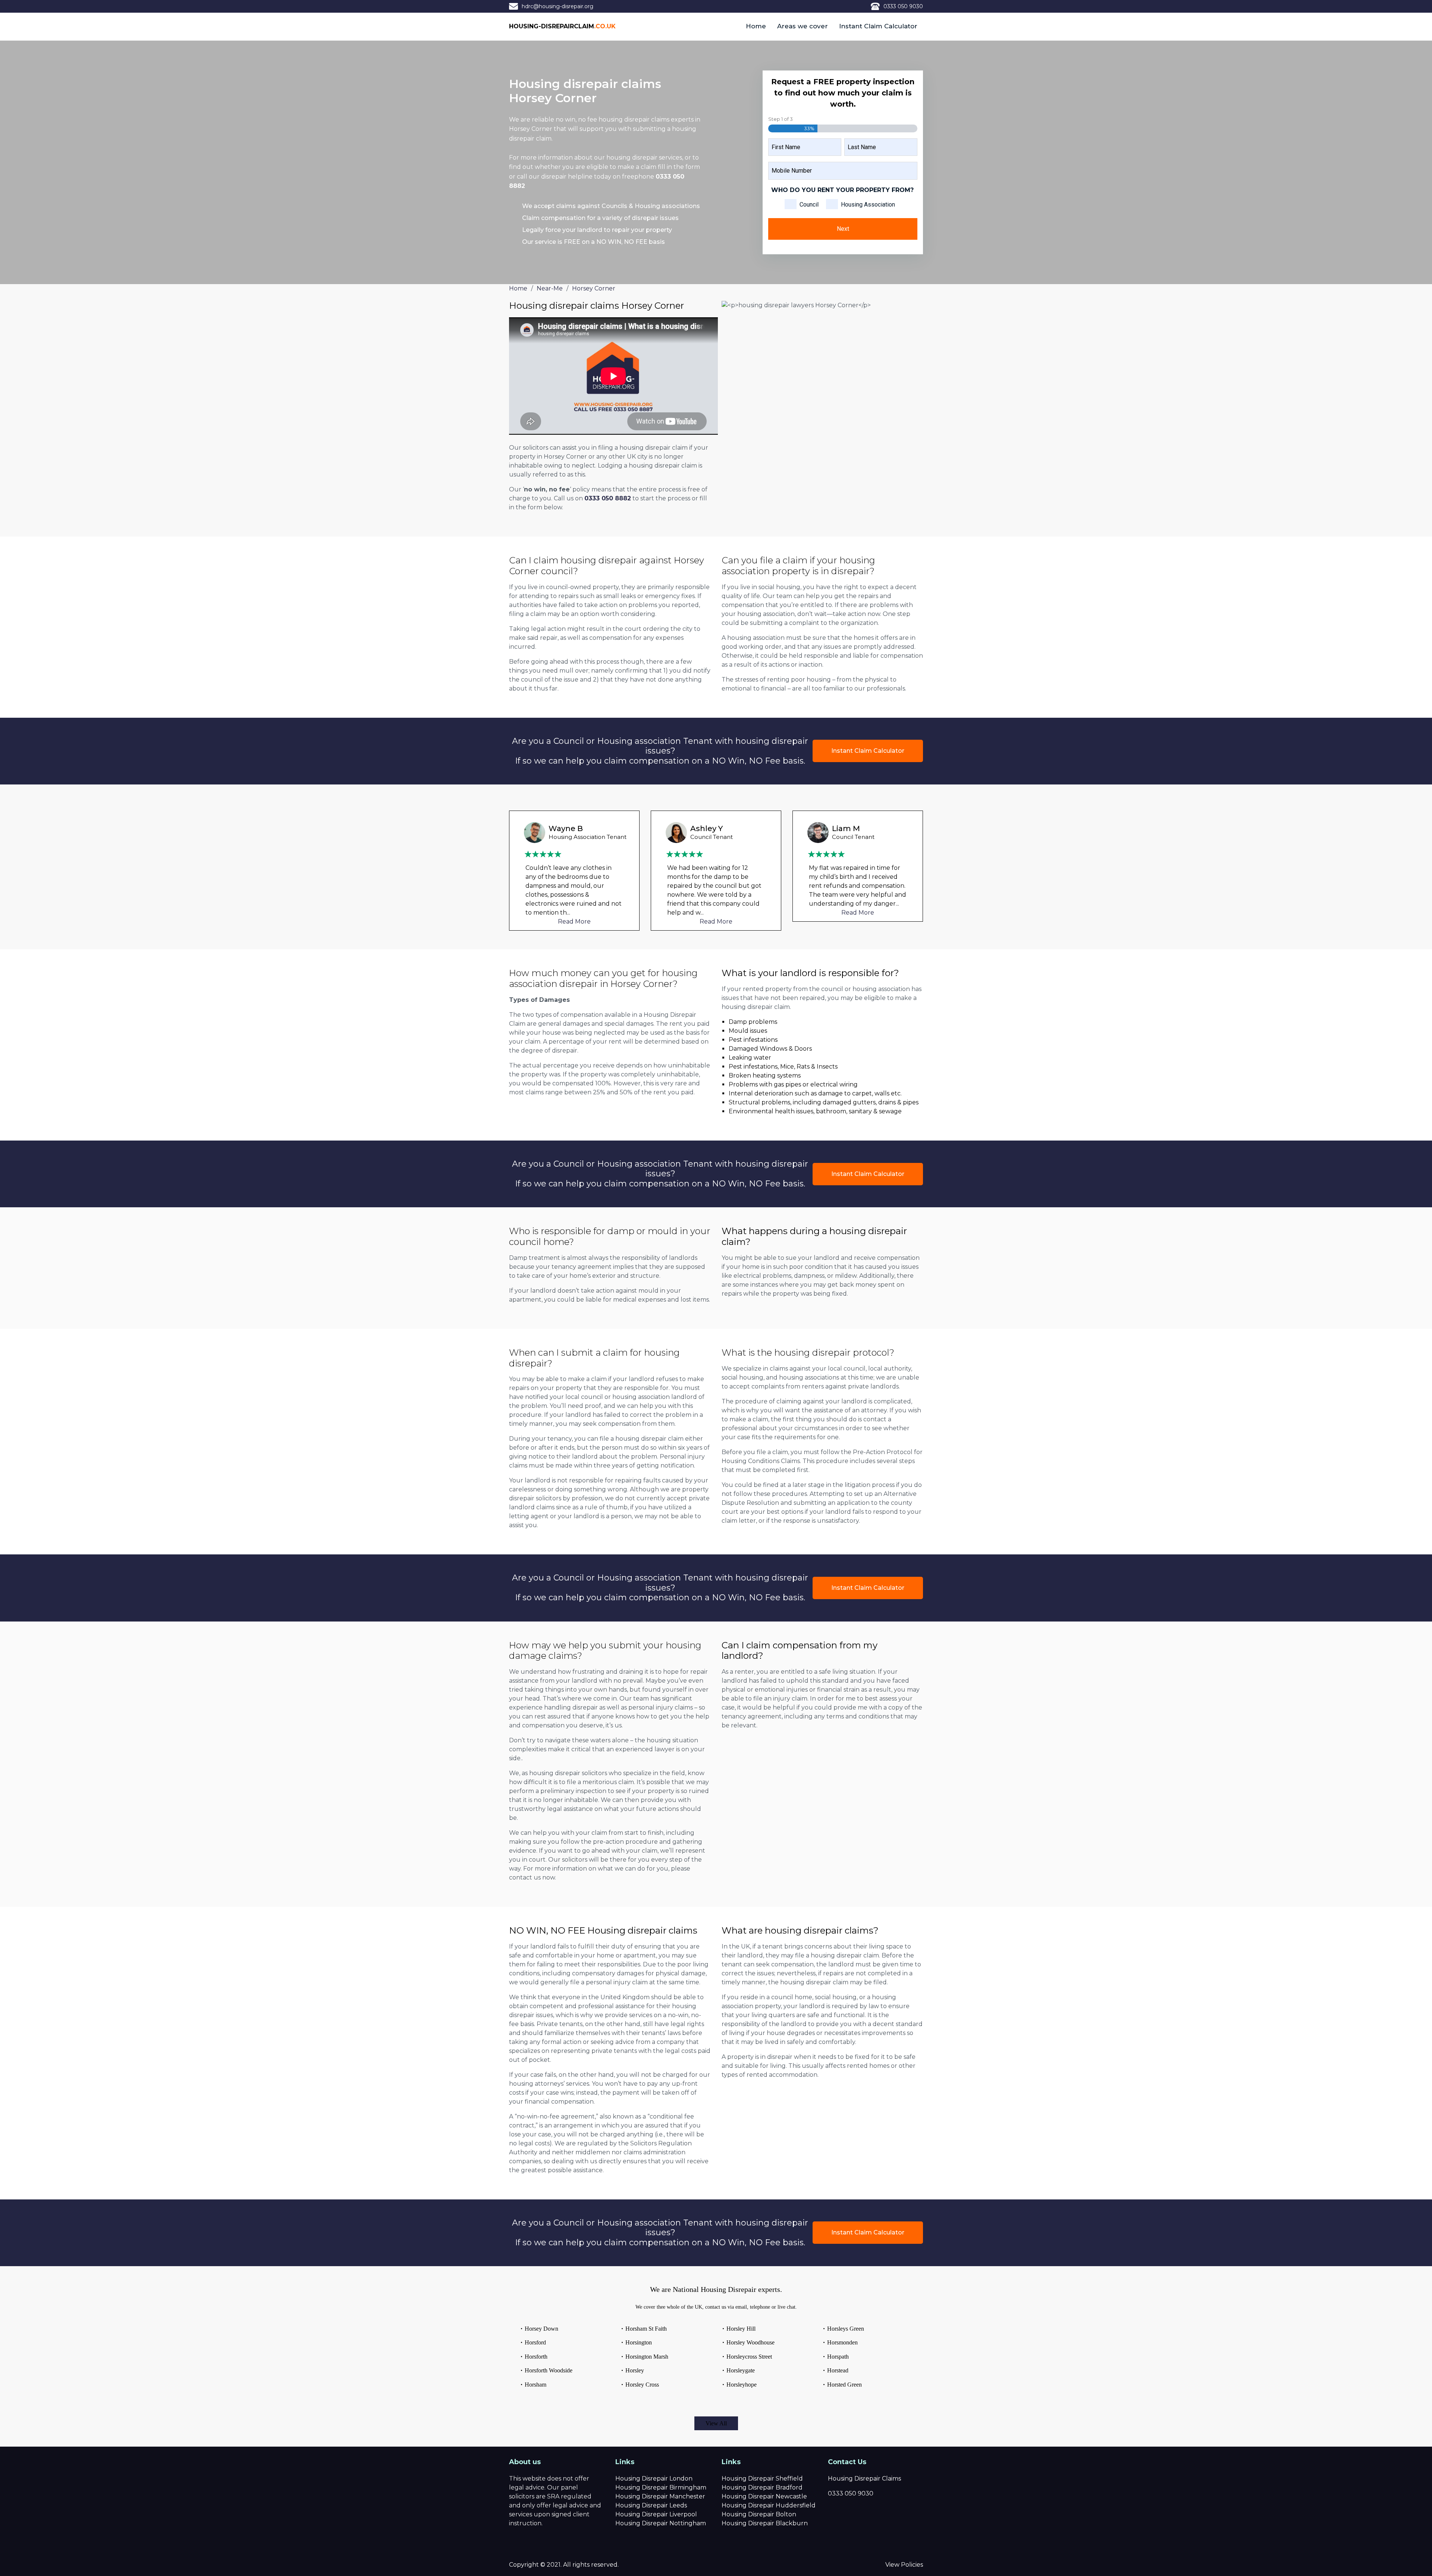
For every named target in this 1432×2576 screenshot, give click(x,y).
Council (809, 205)
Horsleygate (741, 2370)
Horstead (838, 2370)
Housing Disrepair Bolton (759, 2514)
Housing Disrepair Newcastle (764, 2496)
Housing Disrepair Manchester (660, 2496)
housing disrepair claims (634, 119)
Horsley (635, 2370)
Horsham (536, 2385)
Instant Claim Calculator (878, 26)
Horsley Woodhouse (750, 2342)
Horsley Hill (741, 2329)
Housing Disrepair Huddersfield (769, 2505)
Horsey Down (541, 2329)
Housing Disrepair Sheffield (762, 2479)
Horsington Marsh (647, 2357)
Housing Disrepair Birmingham (661, 2487)
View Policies (904, 2565)
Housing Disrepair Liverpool (656, 2514)
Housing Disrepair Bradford (762, 2487)
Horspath (838, 2357)
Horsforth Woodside (549, 2370)
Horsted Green (844, 2385)
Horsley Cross (642, 2385)
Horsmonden (842, 2342)
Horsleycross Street (749, 2357)
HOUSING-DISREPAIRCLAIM (562, 26)
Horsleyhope (742, 2385)
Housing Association (868, 205)
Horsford (535, 2342)
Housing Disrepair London (654, 2479)
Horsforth (536, 2357)
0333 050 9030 (903, 6)
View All (716, 2423)
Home (756, 26)
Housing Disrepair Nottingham (661, 2523)
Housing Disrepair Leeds (651, 2505)
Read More (574, 921)
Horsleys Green (846, 2329)
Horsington (639, 2342)
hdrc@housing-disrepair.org (558, 6)
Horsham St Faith (646, 2329)
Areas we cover (803, 26)
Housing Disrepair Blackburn (765, 2523)
